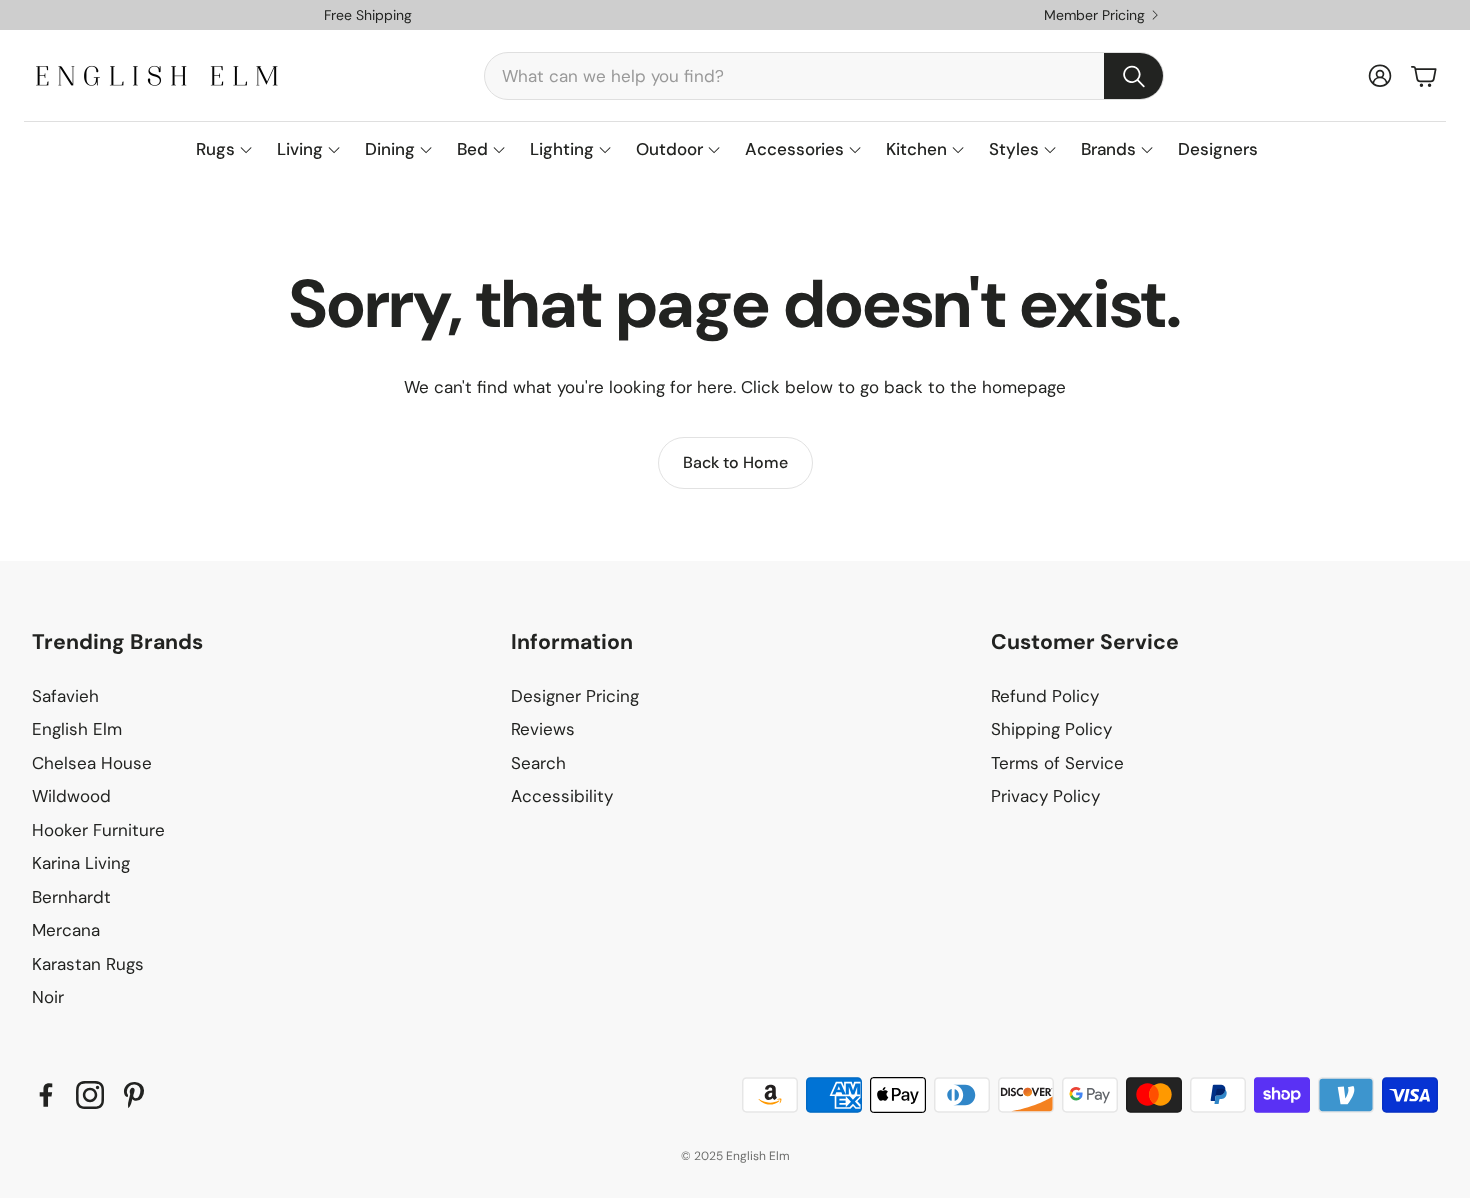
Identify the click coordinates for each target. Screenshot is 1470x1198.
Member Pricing (1094, 15)
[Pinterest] (134, 1095)
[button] (824, 76)
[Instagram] (90, 1095)
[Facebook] (46, 1095)
